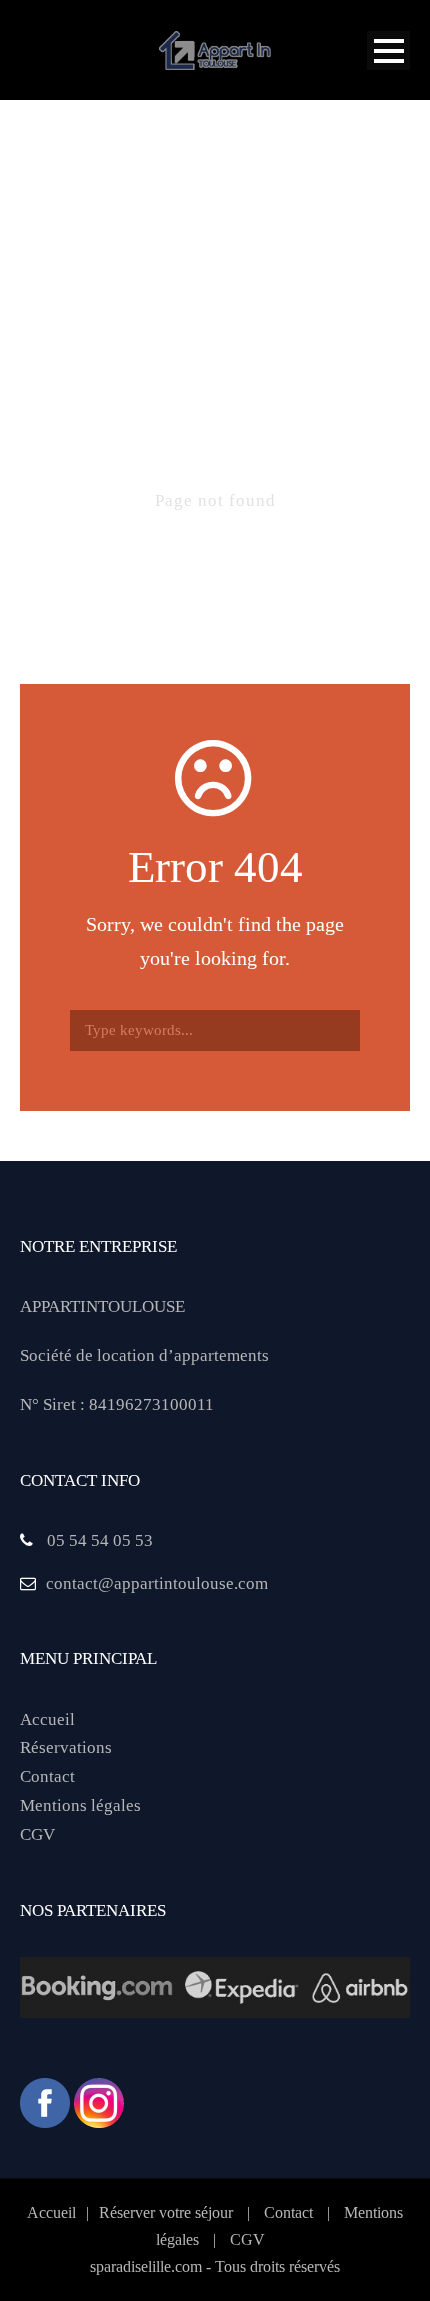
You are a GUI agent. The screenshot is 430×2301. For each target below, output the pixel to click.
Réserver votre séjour (166, 2212)
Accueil (47, 1719)
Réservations (66, 1747)
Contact (47, 1776)
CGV (37, 1834)
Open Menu (388, 50)
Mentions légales (80, 1805)
